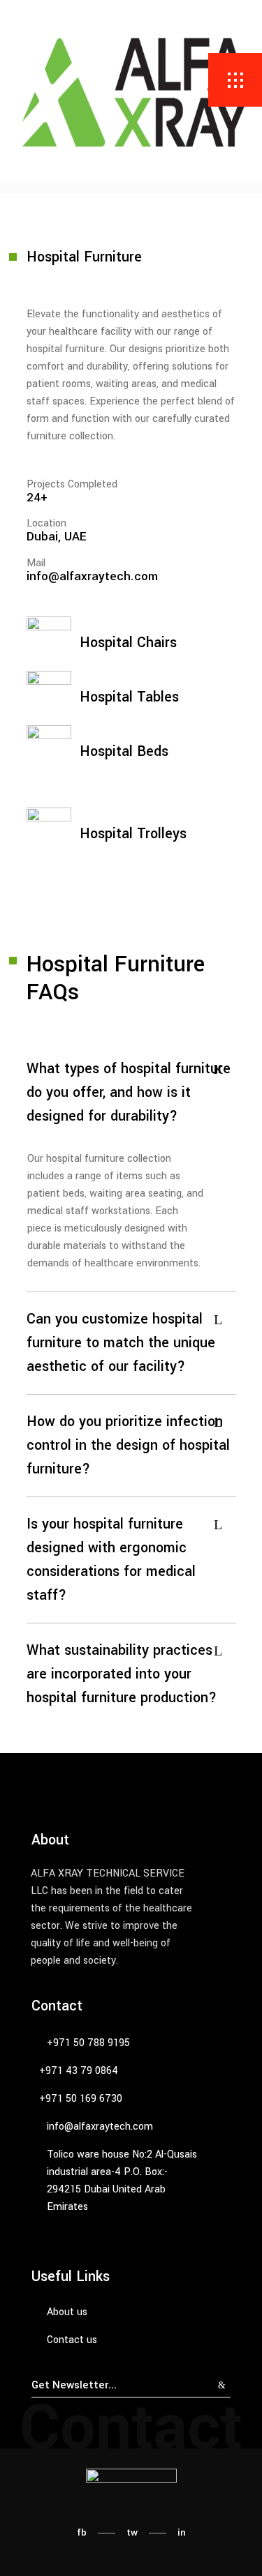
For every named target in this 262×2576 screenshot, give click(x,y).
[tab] (131, 1093)
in (182, 2532)
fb (82, 2532)
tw (132, 2532)
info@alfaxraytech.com (92, 576)
